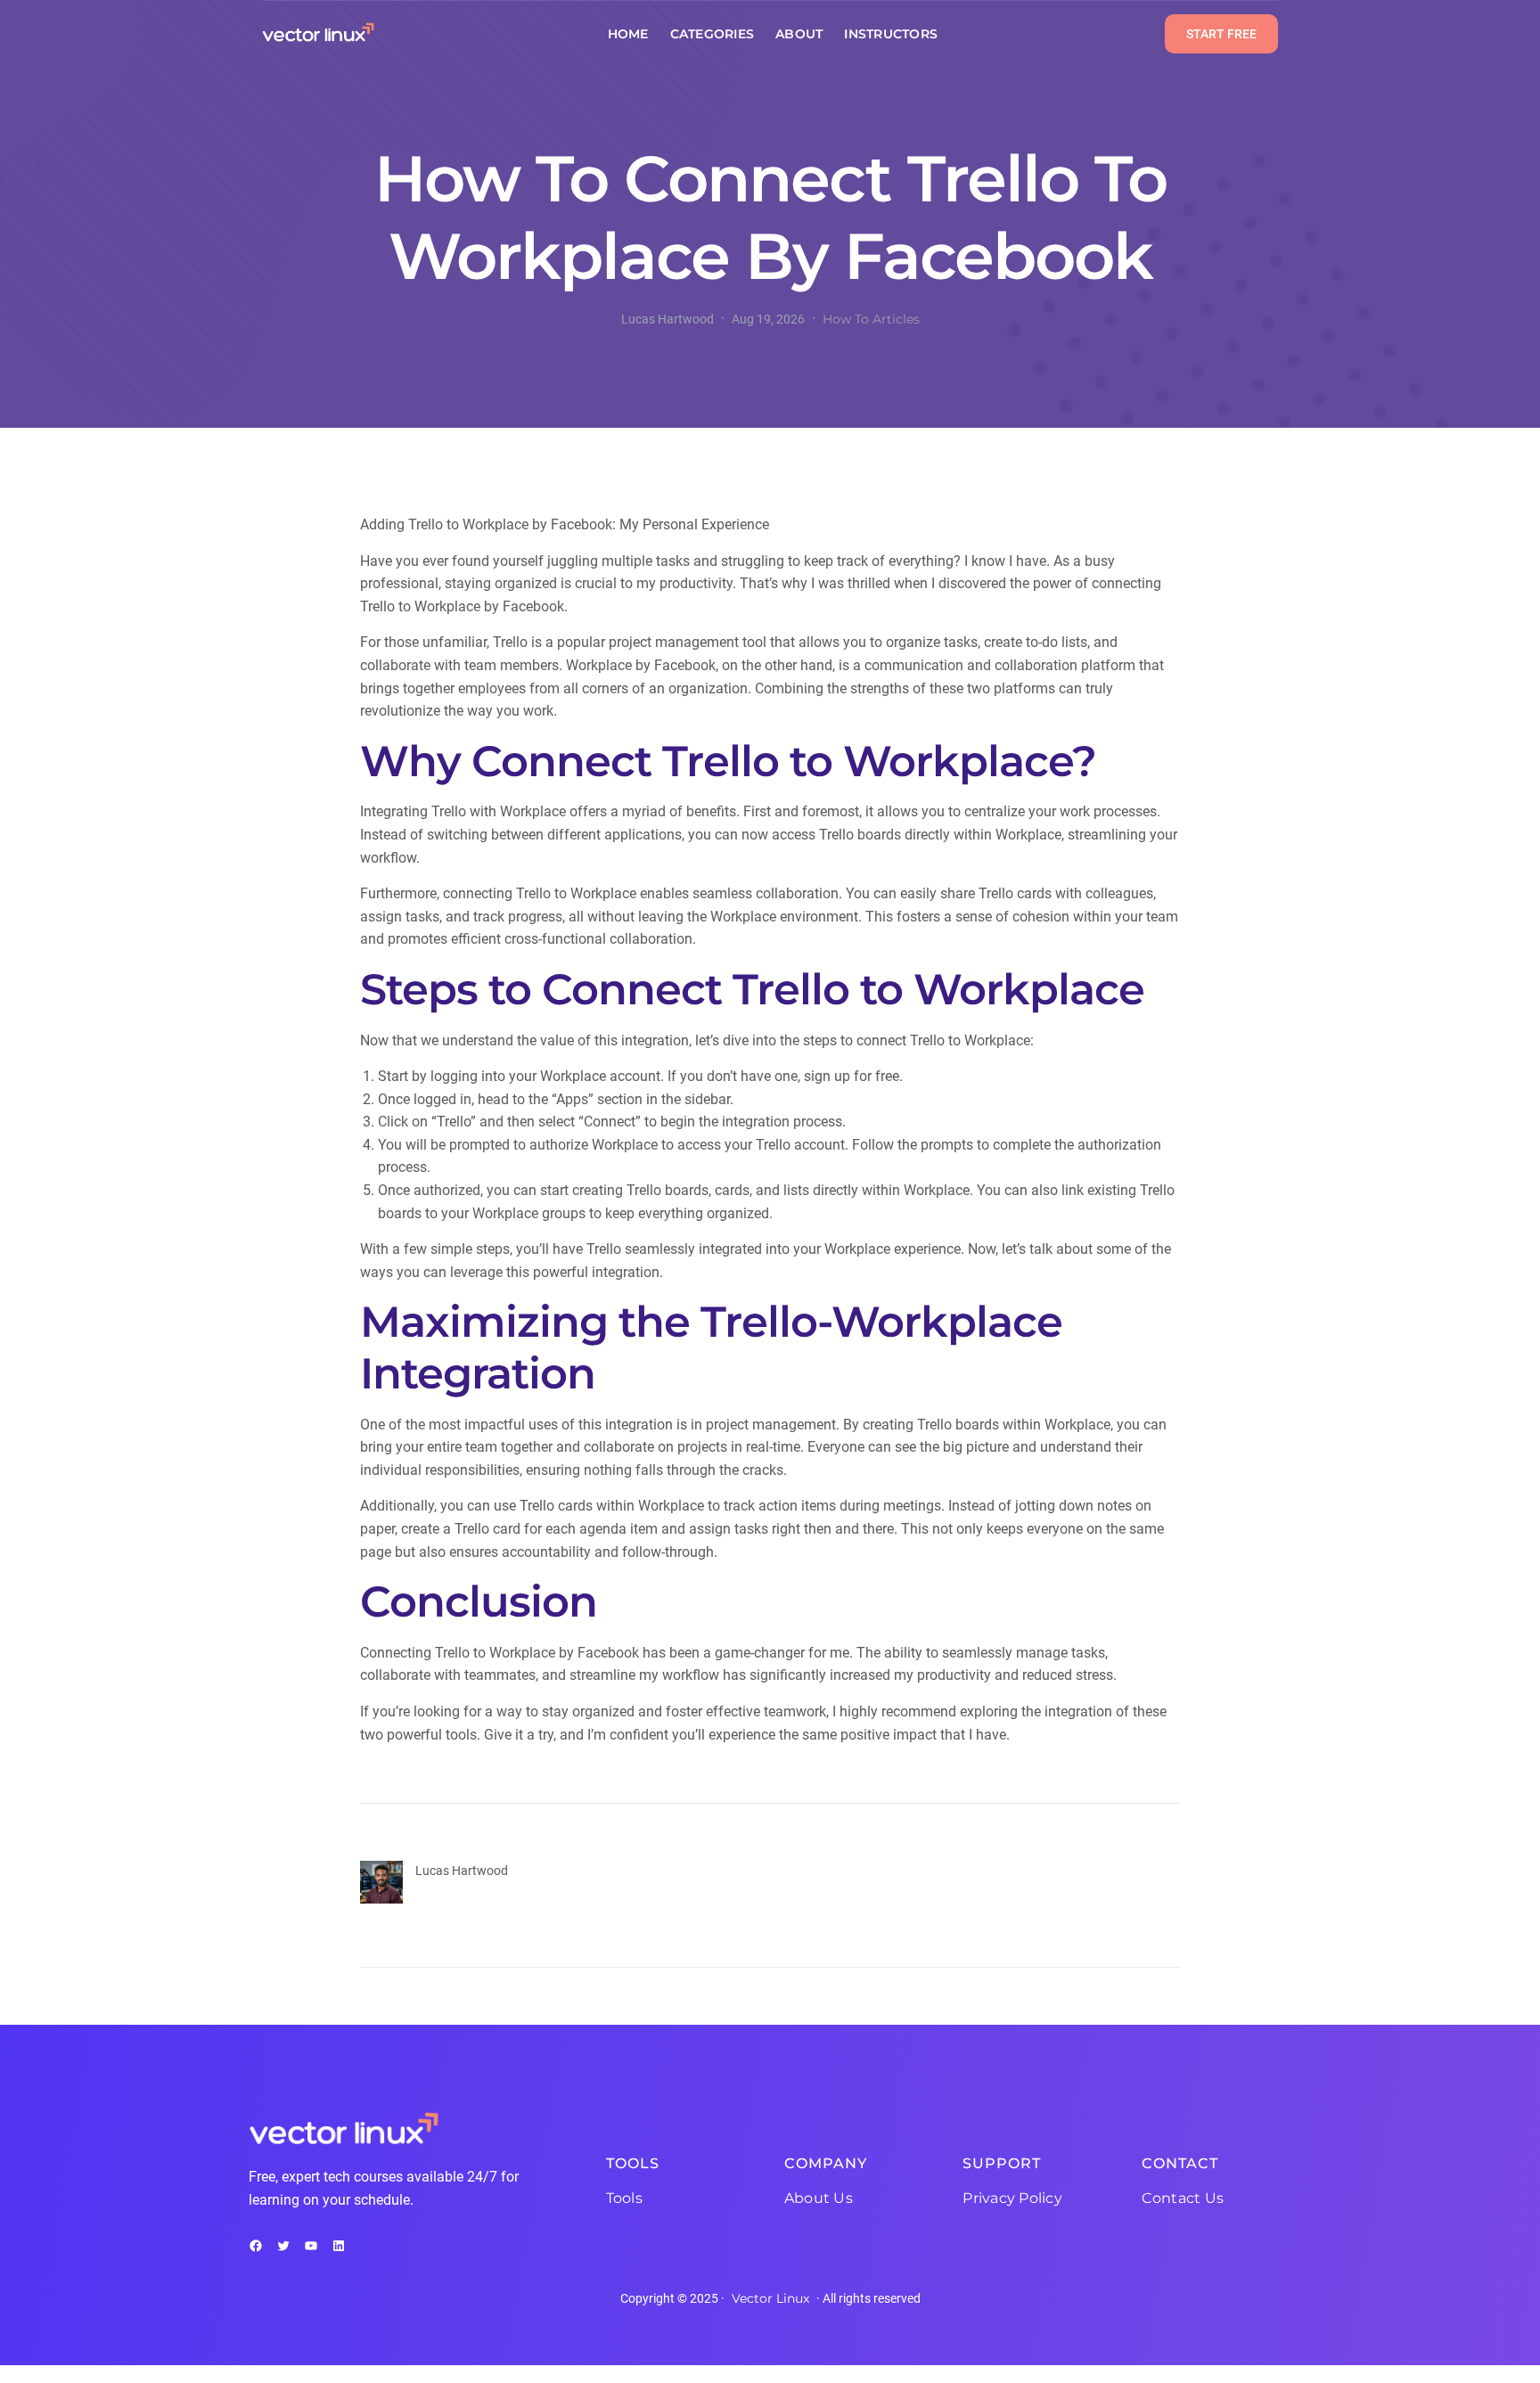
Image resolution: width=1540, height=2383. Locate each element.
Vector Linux (770, 2298)
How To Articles (871, 319)
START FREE (1221, 34)
